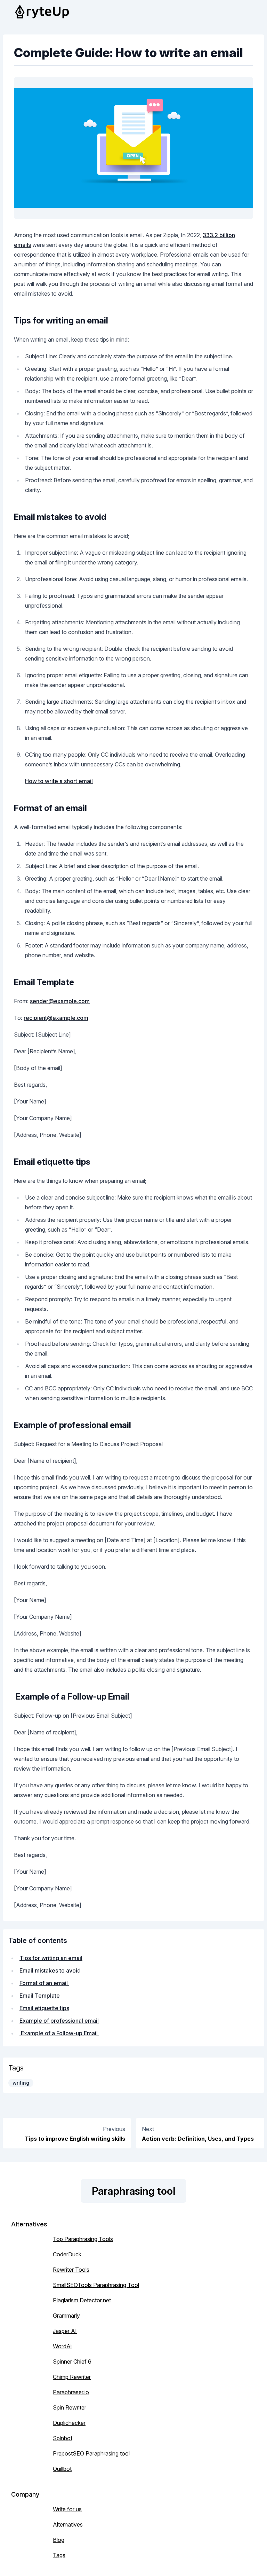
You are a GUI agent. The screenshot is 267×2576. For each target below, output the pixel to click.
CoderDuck (67, 2254)
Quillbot (62, 2469)
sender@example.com (60, 1001)
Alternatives (68, 2524)
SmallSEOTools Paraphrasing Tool (96, 2285)
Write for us (67, 2509)
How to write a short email (59, 781)
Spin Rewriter (70, 2407)
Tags (59, 2555)
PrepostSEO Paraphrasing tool (91, 2453)
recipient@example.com (56, 1018)
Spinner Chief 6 (72, 2362)
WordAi (62, 2346)
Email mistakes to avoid (50, 1970)
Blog (59, 2540)
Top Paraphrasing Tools (83, 2239)
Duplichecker (69, 2423)
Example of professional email (59, 2021)
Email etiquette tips (44, 2008)
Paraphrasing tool (133, 2191)
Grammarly (66, 2316)
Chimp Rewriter (72, 2377)
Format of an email (44, 1983)
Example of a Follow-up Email (59, 2033)
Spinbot (63, 2438)
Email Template (40, 1996)
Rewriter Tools (71, 2270)
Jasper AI (65, 2331)
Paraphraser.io (71, 2392)
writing (21, 2083)
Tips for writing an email (51, 1958)
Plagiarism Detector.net (82, 2300)
